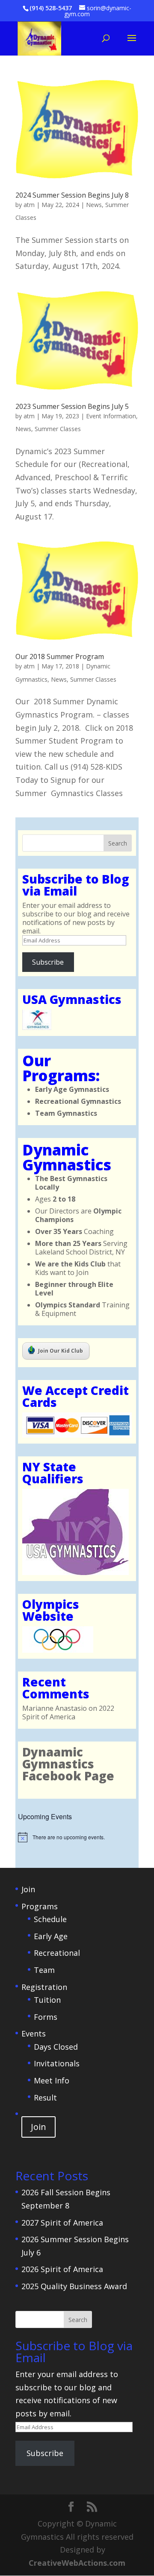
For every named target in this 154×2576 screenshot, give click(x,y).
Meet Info (52, 2080)
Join (28, 1889)
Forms (46, 2017)
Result (45, 2098)
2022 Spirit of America (68, 1712)
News (94, 205)
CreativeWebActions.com (77, 2563)
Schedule (50, 1919)
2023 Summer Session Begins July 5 (72, 406)
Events (34, 2033)
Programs (40, 1906)
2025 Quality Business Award (74, 2286)
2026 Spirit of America (62, 2269)
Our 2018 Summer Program (60, 656)
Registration (44, 1987)
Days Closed (56, 2047)
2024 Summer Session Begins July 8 (72, 195)
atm (29, 205)
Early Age (51, 1936)
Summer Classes (58, 429)
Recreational (57, 1953)
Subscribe (48, 962)
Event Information (111, 416)
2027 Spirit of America (62, 2223)
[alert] (77, 1837)
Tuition (47, 2000)
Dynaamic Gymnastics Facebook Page (68, 1764)
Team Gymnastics (66, 1113)
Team (44, 1970)
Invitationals (57, 2063)
